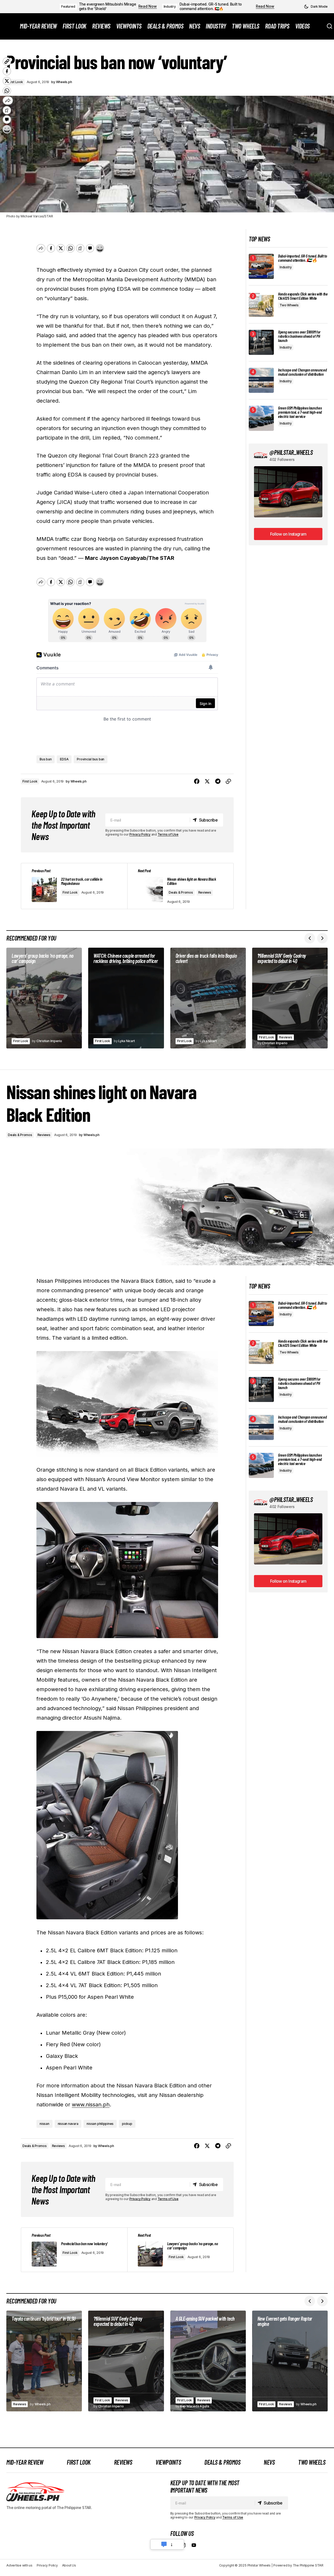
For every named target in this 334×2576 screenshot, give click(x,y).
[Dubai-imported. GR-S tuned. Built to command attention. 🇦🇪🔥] (261, 266)
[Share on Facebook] (197, 781)
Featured (68, 6)
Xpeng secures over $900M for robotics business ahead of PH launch (299, 336)
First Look (30, 781)
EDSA (64, 759)
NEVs (269, 2462)
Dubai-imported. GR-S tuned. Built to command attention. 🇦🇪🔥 (211, 6)
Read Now (148, 6)
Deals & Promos (181, 892)
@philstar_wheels (291, 452)
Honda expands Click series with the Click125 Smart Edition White (303, 296)
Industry (170, 6)
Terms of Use (168, 834)
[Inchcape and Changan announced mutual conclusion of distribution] (261, 380)
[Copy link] (228, 781)
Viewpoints (168, 2462)
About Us (69, 2565)
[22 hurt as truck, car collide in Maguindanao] (74, 886)
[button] (316, 7)
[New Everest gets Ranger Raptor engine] (290, 2361)
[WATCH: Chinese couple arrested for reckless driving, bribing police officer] (126, 998)
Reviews (205, 892)
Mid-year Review (25, 2462)
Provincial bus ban (91, 759)
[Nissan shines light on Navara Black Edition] (180, 886)
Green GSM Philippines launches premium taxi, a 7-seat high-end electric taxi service (300, 412)
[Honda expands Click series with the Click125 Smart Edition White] (261, 304)
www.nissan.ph (91, 2105)
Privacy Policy (140, 834)
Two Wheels (289, 305)
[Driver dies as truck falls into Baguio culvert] (208, 998)
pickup (127, 2124)
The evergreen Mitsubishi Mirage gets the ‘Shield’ (108, 6)
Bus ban (46, 759)
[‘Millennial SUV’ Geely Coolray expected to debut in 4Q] (290, 998)
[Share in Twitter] (207, 781)
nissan (44, 2124)
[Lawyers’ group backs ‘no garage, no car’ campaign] (44, 998)
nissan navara (68, 2124)
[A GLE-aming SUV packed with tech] (208, 2361)
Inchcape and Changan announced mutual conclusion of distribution (302, 372)
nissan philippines (100, 2124)
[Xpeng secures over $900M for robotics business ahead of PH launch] (261, 342)
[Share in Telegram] (218, 781)
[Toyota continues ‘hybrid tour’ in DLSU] (44, 2361)
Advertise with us (19, 2565)
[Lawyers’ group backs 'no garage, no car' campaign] (180, 2250)
